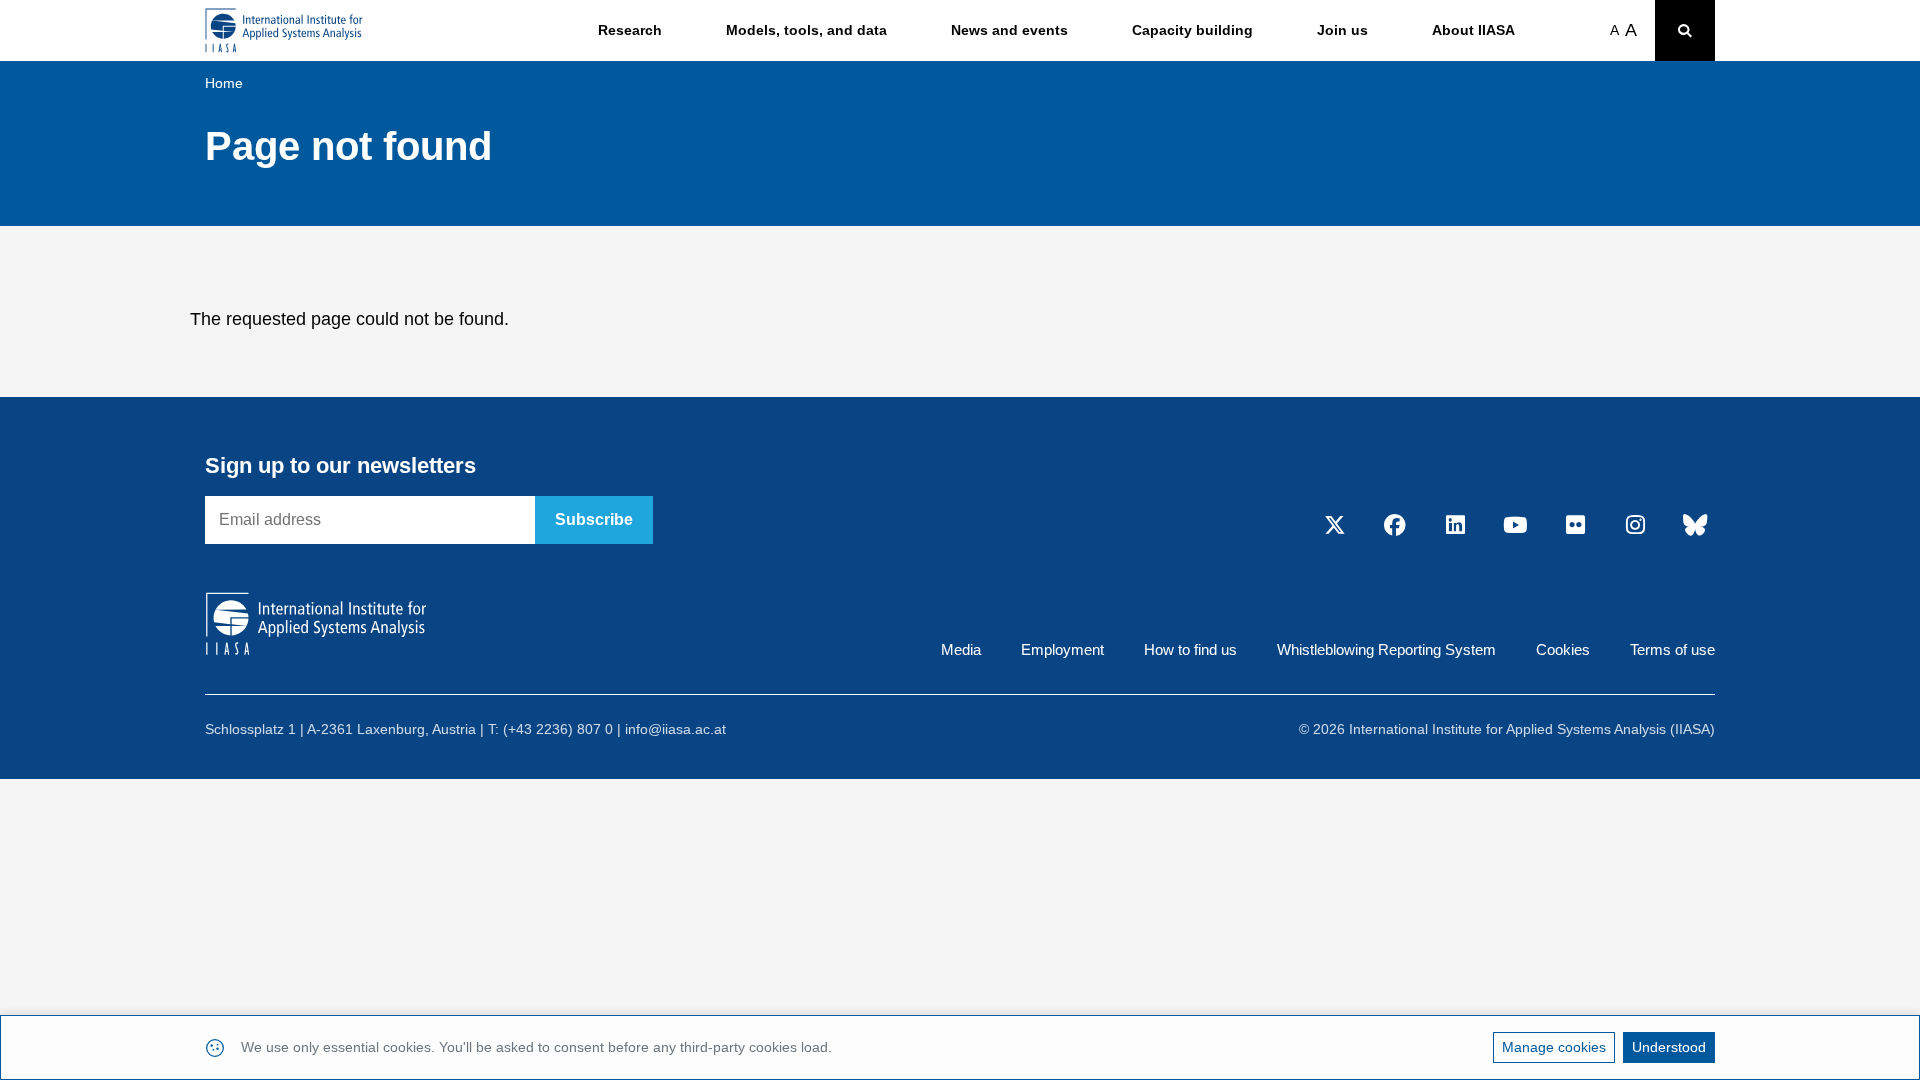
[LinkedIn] (1455, 526)
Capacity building (1192, 30)
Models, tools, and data (806, 30)
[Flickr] (1575, 526)
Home (224, 83)
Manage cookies (1554, 1047)
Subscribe (594, 519)
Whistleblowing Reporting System (1386, 649)
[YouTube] (1515, 526)
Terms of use (1672, 649)
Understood (1669, 1047)
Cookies (1563, 649)
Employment (1062, 649)
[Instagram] (1635, 526)
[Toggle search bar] (1685, 30)
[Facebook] (1395, 526)
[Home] (284, 30)
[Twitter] (1335, 526)
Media (961, 649)
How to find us (1190, 649)
